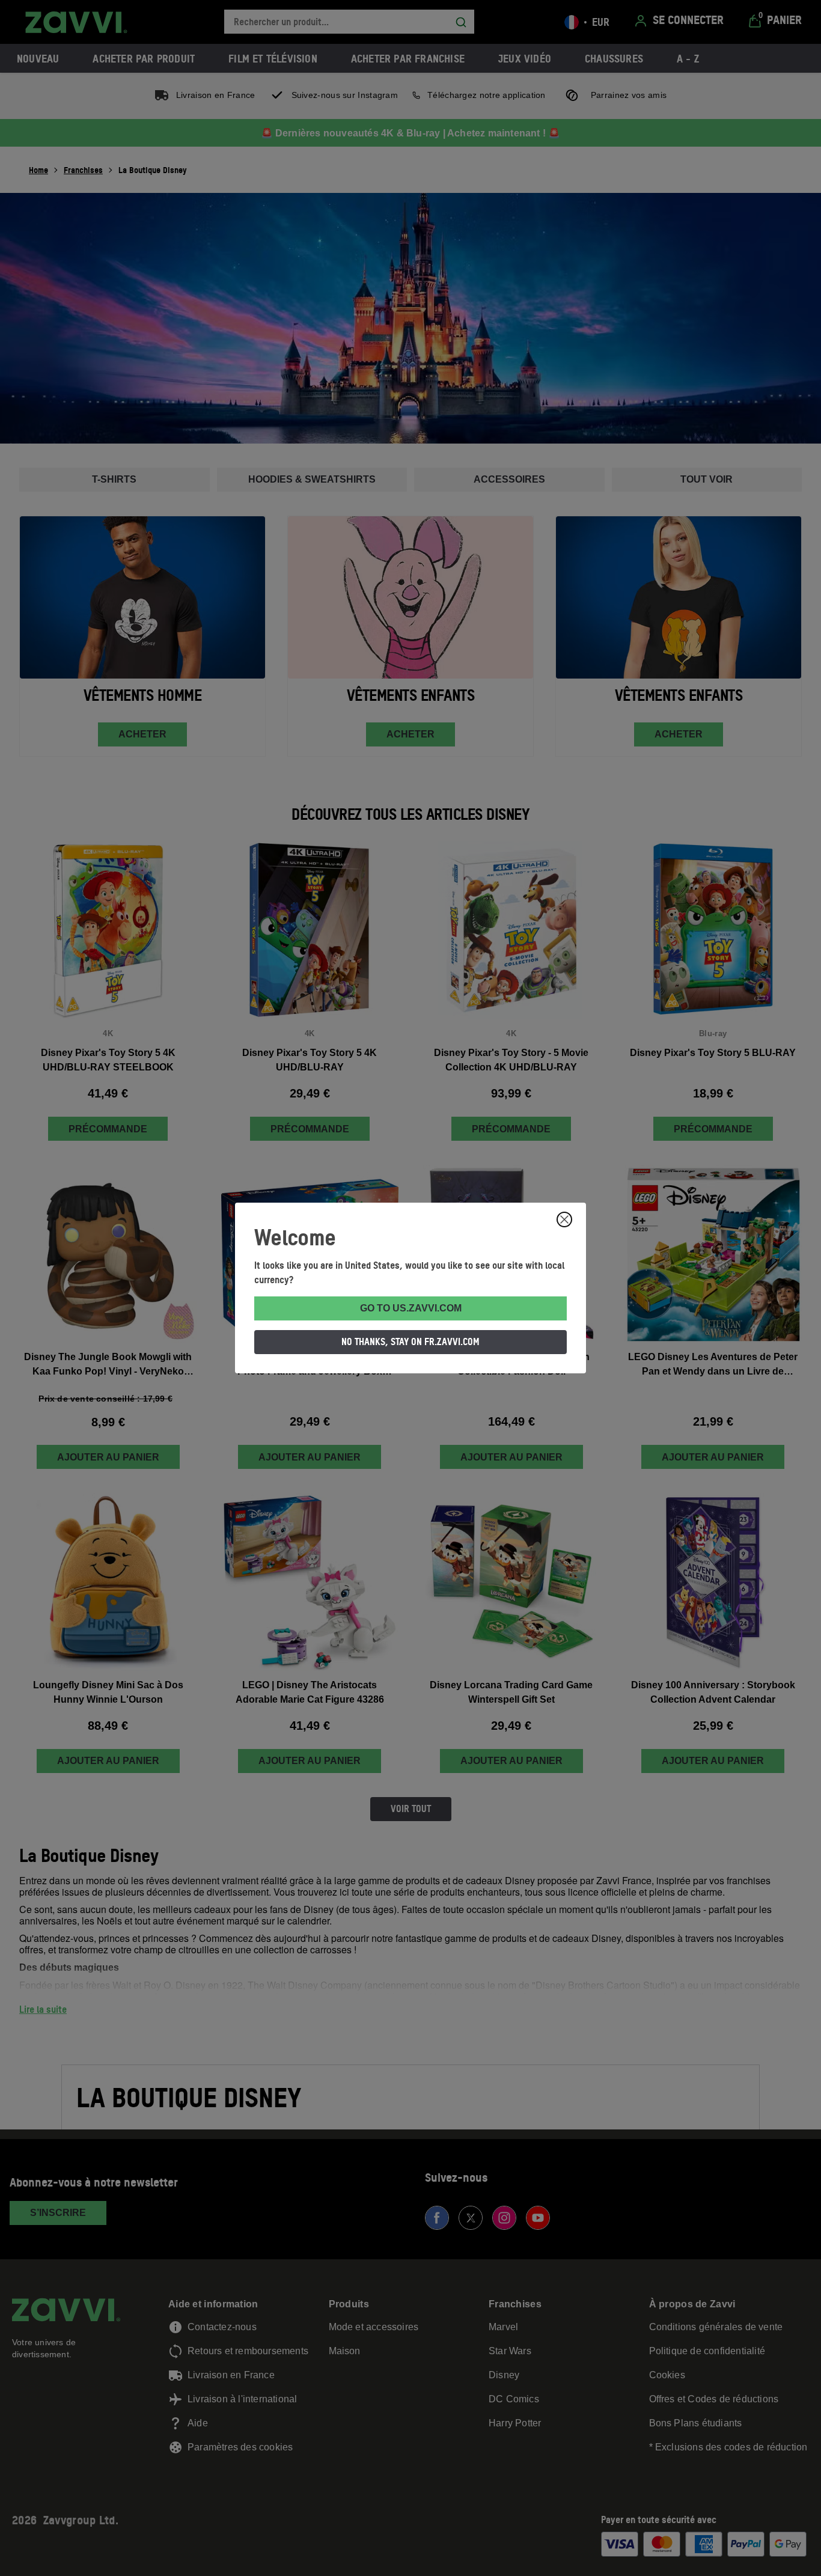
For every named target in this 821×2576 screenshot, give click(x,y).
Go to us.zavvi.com (411, 1308)
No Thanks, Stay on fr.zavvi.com (410, 1341)
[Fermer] (564, 1219)
